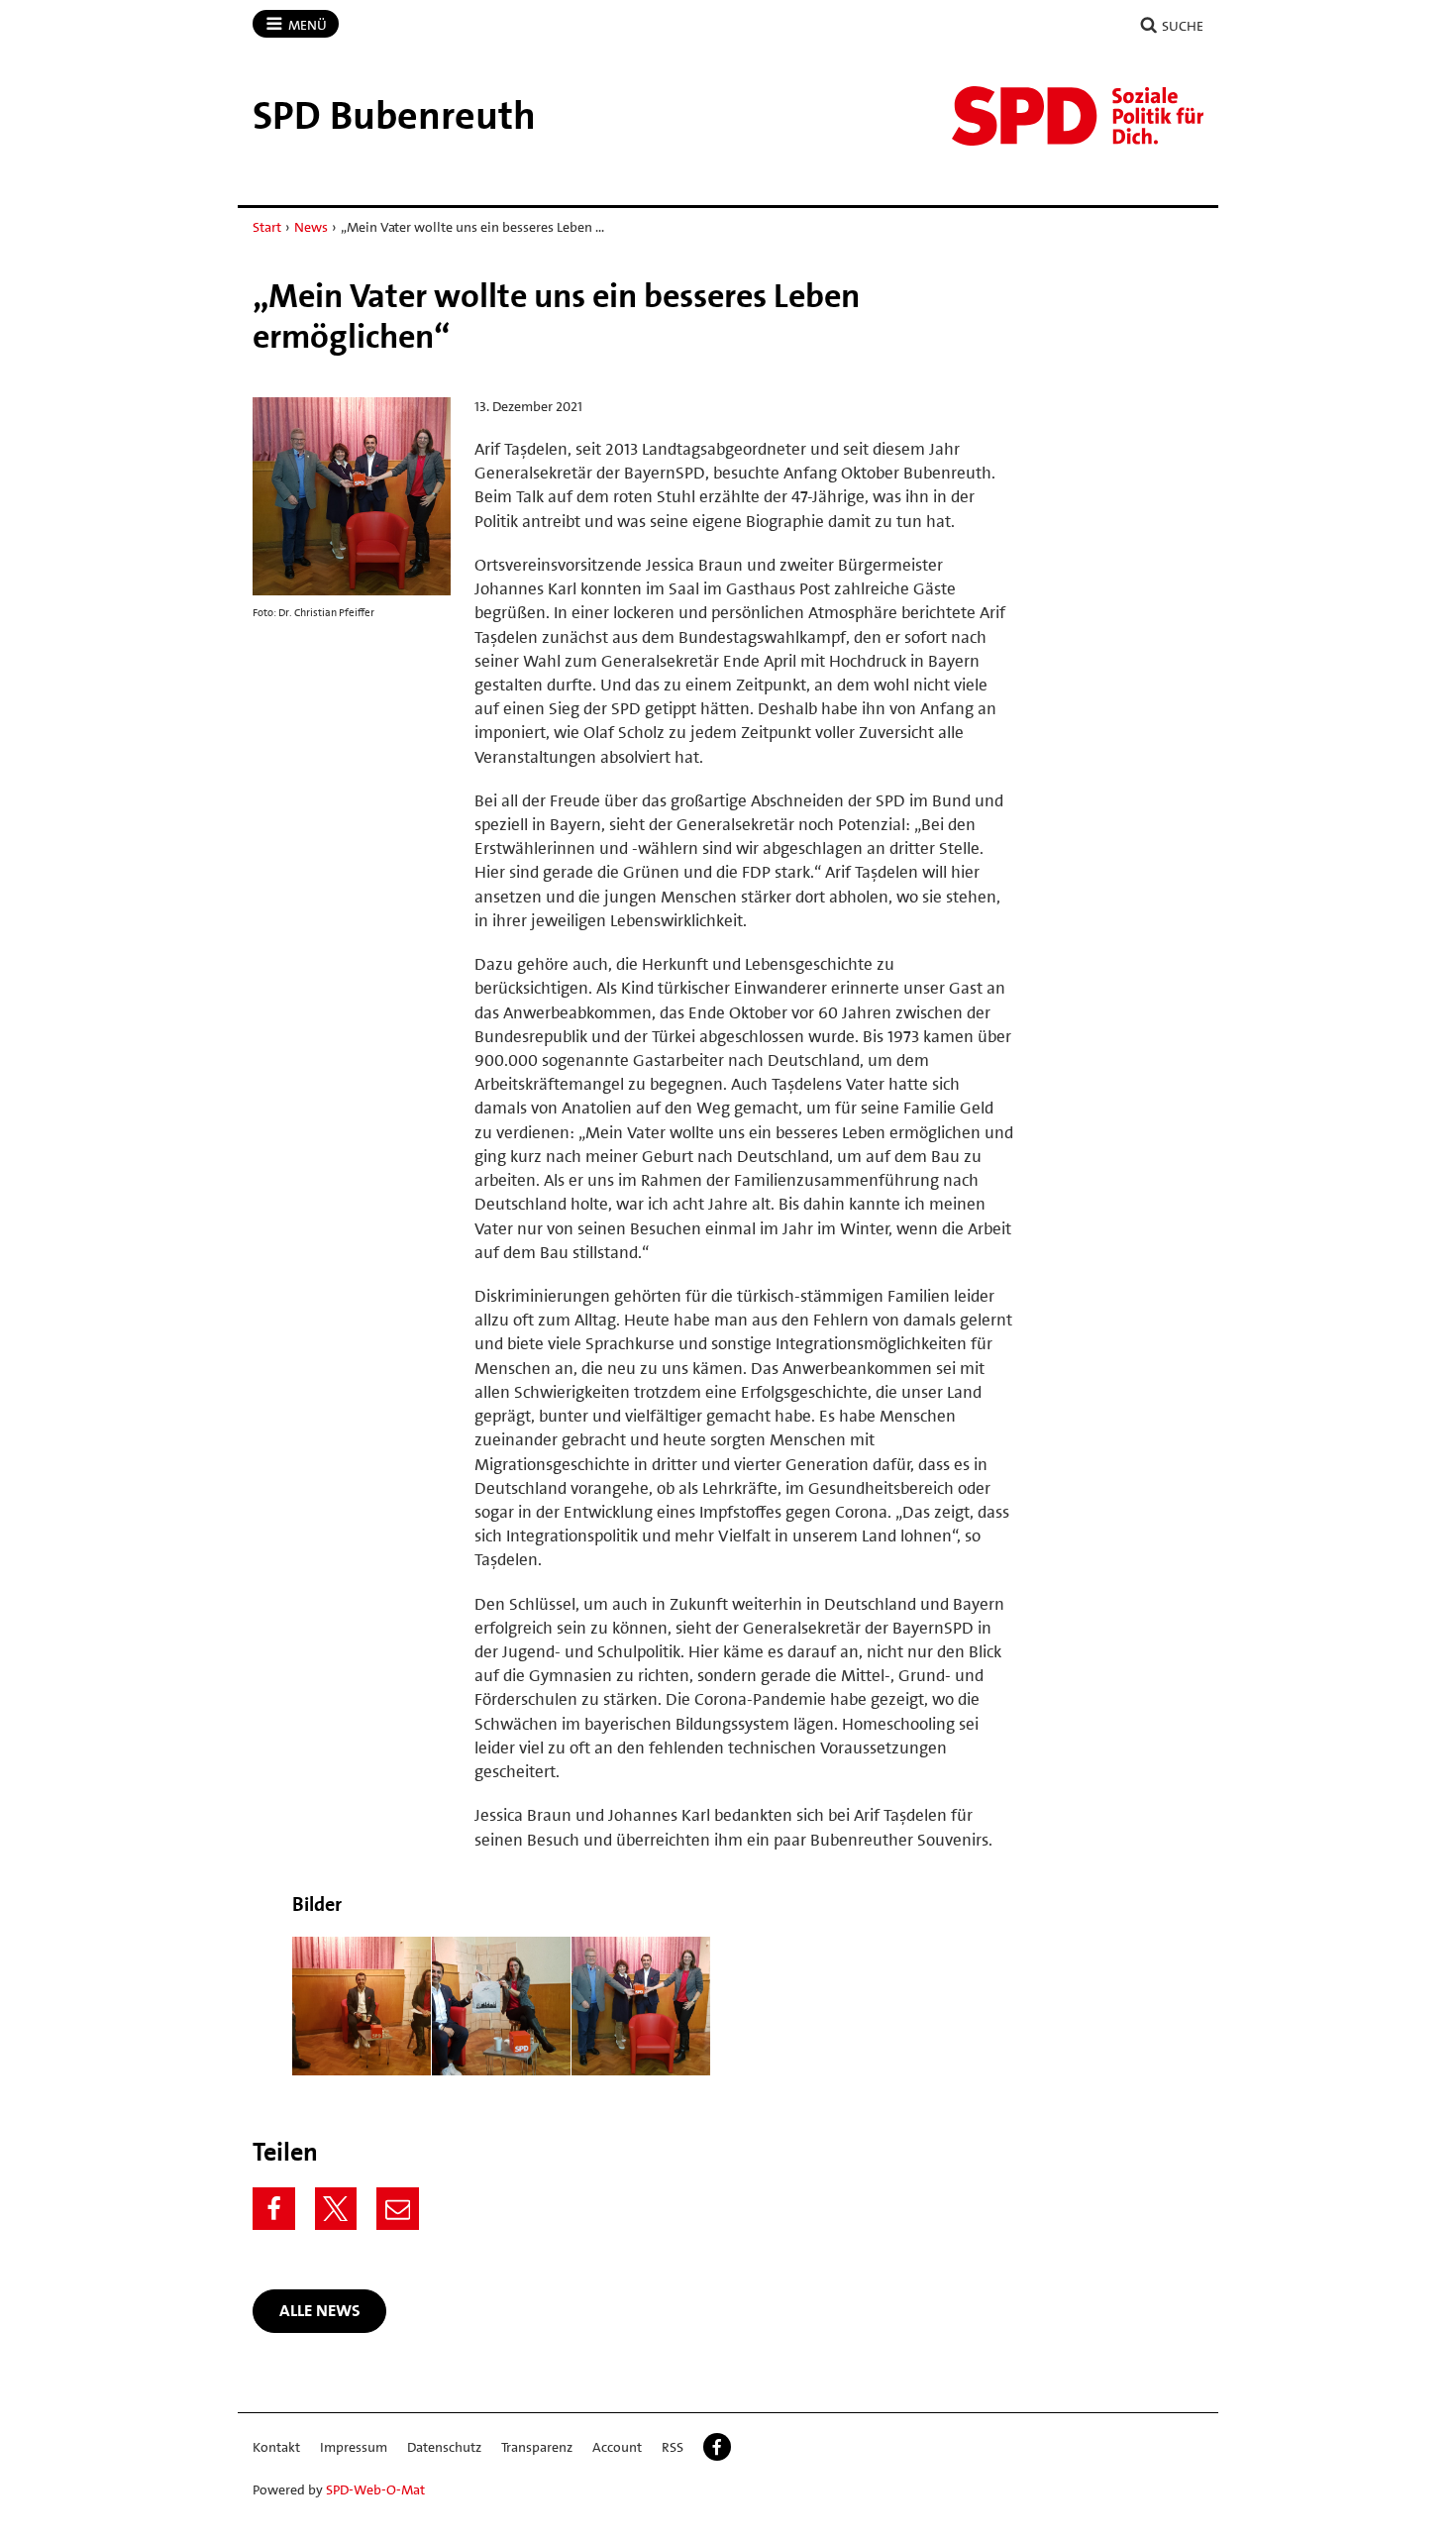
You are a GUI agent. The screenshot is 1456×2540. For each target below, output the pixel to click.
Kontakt (276, 2447)
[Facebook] (274, 2209)
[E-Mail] (398, 2209)
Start (267, 227)
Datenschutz (444, 2447)
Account (617, 2447)
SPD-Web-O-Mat (375, 2489)
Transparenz (537, 2447)
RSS (673, 2447)
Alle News (320, 2310)
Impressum (354, 2447)
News (311, 227)
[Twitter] (336, 2209)
